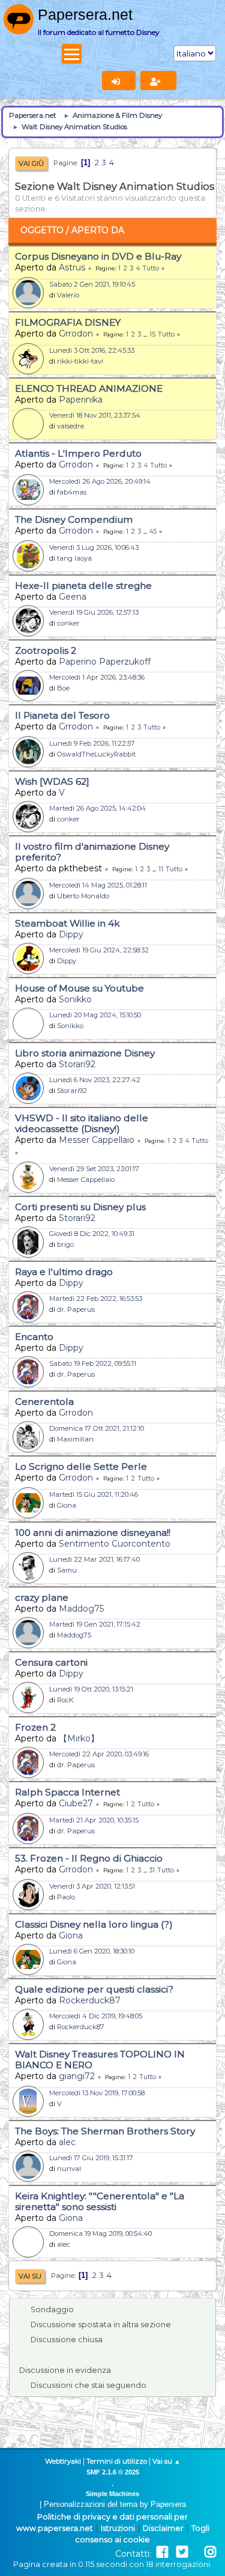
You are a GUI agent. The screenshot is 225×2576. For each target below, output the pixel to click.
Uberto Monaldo (83, 896)
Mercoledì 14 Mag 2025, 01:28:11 (98, 885)
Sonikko (75, 999)
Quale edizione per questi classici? (94, 1989)
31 (152, 1870)
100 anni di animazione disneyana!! (93, 1533)
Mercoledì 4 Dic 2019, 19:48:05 (96, 2016)
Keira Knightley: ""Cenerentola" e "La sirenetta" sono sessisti (100, 2201)
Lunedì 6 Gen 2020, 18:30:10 (92, 1951)
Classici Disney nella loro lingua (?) (94, 1924)
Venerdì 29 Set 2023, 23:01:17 (94, 1169)
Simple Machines (112, 2494)
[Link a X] (182, 2552)
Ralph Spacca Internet (67, 1792)
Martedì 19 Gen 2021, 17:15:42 (95, 1624)
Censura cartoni (51, 1662)
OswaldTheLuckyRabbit (96, 754)
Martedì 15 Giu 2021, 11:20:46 (94, 1494)
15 (152, 334)
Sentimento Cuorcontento (115, 1544)
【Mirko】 (79, 1738)
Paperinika (81, 400)
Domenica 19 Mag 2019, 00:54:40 (100, 2233)
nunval (69, 2169)
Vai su (30, 2276)
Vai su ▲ (166, 2461)
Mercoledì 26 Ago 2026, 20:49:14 (100, 481)
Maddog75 (81, 1609)
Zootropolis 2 (46, 650)
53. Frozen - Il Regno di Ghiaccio (89, 1858)
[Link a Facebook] (162, 2552)
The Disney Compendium (74, 519)
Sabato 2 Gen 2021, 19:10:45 (92, 284)
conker (68, 623)
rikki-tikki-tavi (80, 361)
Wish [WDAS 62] (52, 781)
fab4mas (72, 492)
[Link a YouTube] (196, 2552)
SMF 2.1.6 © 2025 (113, 2472)
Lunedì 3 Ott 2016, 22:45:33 (92, 350)
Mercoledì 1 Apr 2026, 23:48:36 (97, 677)
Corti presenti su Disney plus (80, 1207)
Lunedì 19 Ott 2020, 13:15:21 (91, 1689)
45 (153, 531)
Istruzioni (118, 2528)
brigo (65, 1244)
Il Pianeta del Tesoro (62, 715)
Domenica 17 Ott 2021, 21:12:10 (97, 1428)
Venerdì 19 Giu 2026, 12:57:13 (94, 612)
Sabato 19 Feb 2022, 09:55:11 (93, 1363)
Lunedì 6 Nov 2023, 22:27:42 (95, 1080)
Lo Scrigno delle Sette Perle (81, 1466)
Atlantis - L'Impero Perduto (78, 453)
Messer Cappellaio (97, 1140)
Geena (73, 597)
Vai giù (31, 163)
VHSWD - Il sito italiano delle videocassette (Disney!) (82, 1123)
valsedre (70, 426)
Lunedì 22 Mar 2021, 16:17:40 (94, 1559)
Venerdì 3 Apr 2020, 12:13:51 (92, 1886)
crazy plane (42, 1597)
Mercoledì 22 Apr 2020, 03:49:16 (99, 1754)
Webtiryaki (63, 2461)
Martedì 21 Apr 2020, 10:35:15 (94, 1820)
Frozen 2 (35, 1727)
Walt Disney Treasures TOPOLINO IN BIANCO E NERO (100, 2060)
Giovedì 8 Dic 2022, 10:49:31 (92, 1234)
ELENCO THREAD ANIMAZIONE (89, 388)
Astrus (72, 267)
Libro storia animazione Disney (85, 1053)
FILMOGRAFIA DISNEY (68, 322)
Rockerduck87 (90, 2000)
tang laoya (74, 558)
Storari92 (77, 1064)
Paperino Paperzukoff (105, 662)
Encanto (34, 1337)
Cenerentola (44, 1402)
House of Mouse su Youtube (79, 988)
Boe (63, 688)
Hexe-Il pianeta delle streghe (83, 586)
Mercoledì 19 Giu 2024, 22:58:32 (99, 950)
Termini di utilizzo (117, 2461)
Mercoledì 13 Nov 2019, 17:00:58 (97, 2093)
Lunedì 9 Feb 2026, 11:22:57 (92, 743)
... (146, 334)
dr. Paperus (76, 1309)
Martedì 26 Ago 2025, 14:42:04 (97, 808)
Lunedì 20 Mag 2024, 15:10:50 (95, 1015)
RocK (65, 1700)
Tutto (151, 268)
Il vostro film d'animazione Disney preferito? (92, 852)
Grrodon (76, 333)
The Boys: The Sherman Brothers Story (105, 2131)
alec (67, 2142)
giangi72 (77, 2076)
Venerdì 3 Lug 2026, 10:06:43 (94, 547)
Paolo (66, 1897)
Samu (67, 1570)
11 (161, 869)
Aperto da (98, 230)
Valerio (68, 295)
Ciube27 (76, 1803)
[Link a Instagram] (210, 2552)
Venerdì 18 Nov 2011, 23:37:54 (95, 415)
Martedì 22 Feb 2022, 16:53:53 (96, 1299)
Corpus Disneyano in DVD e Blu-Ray (98, 256)
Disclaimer (163, 2528)
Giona (67, 1505)
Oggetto (42, 230)
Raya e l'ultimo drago (64, 1272)
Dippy (71, 934)
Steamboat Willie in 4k (67, 923)
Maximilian (75, 1439)
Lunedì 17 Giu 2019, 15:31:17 (91, 2158)
